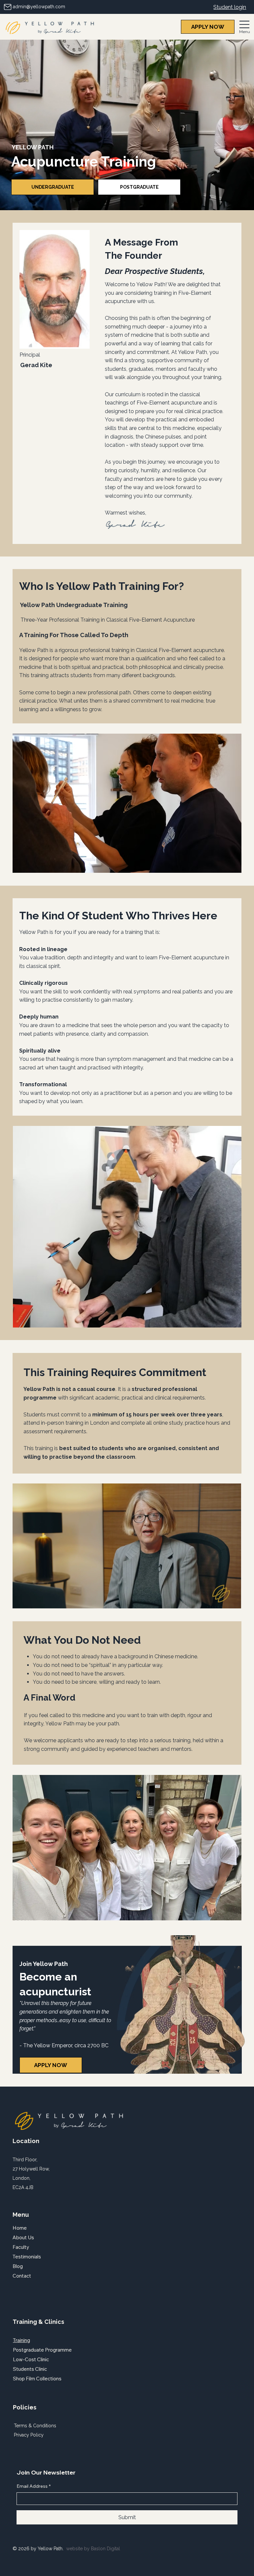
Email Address (34, 2486)
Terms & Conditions (35, 2426)
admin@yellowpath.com (39, 7)
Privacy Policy (29, 2435)
